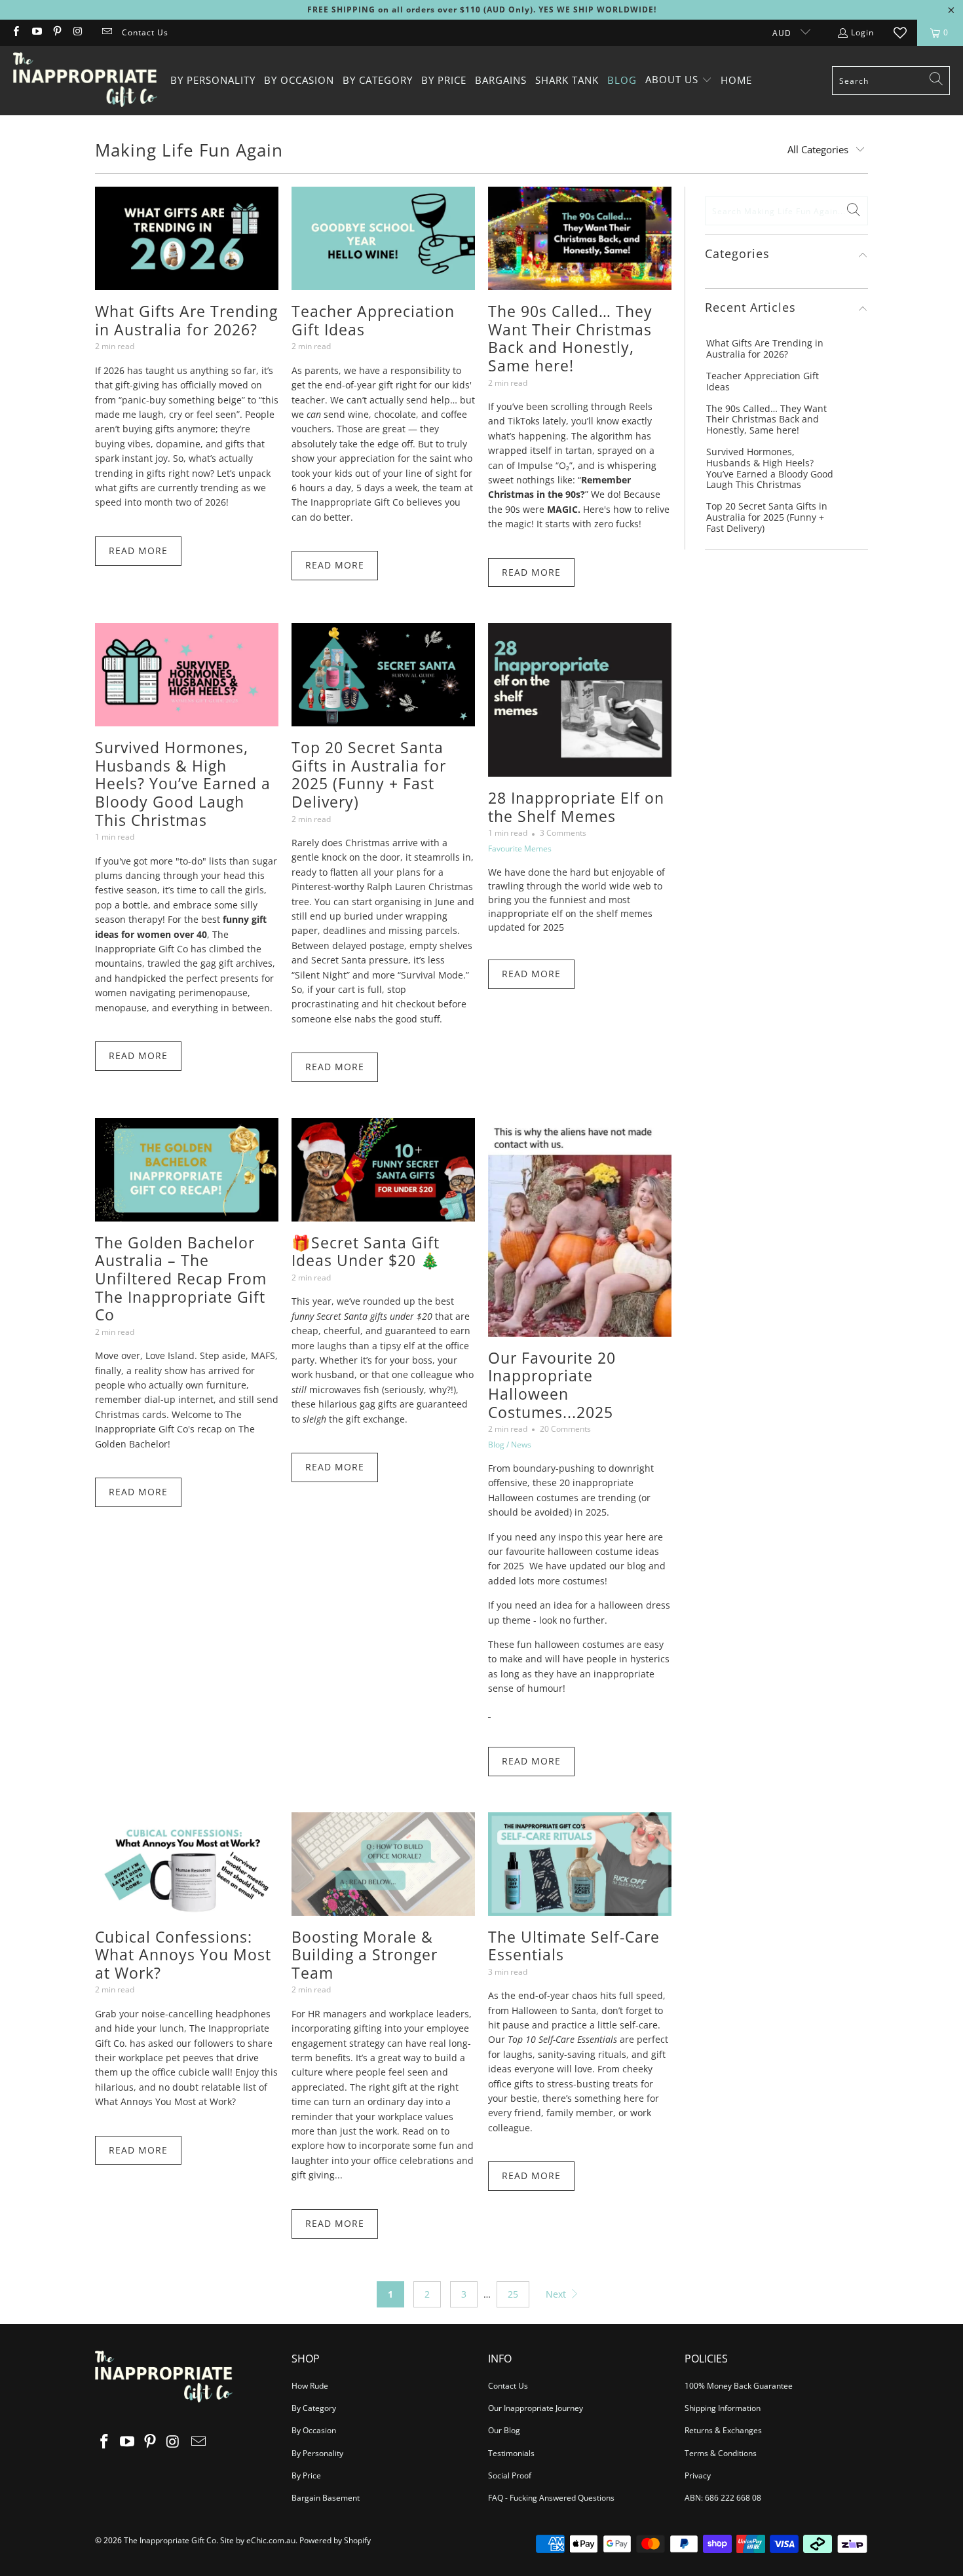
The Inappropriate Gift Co (170, 2540)
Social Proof (510, 2475)
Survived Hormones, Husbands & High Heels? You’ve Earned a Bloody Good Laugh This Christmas (183, 783)
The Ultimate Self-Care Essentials (574, 1946)
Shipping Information (723, 2408)
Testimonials (511, 2453)
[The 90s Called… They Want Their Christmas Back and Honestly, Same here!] (580, 238)
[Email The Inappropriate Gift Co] (106, 32)
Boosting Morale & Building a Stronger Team (365, 1955)
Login (862, 32)
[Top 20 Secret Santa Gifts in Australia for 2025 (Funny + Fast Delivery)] (383, 675)
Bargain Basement (326, 2498)
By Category (314, 2408)
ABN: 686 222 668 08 (723, 2498)
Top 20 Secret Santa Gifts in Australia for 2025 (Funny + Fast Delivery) (369, 775)
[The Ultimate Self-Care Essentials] (580, 1864)
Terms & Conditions (721, 2453)
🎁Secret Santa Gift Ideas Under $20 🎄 (366, 1252)
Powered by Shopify (335, 2540)
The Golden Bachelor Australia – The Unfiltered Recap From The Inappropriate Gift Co (181, 1279)
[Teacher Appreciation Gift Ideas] (383, 238)
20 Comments (565, 1429)
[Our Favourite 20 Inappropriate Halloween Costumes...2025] (580, 1227)
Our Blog (504, 2430)
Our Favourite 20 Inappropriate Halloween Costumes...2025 (552, 1385)
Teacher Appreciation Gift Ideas (373, 320)
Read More (138, 551)
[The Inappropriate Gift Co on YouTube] (36, 32)
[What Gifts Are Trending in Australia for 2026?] (187, 238)
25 (513, 2294)
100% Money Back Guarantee (739, 2386)
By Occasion (314, 2430)
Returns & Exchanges (723, 2430)
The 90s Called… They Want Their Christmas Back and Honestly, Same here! (570, 338)
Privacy (698, 2475)
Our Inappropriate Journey (536, 2408)
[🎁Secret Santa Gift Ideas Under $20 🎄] (383, 1170)
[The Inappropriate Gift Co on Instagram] (77, 32)
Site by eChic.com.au (258, 2540)
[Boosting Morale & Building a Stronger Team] (383, 1864)
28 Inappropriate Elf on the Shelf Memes (576, 807)
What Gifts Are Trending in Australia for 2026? (186, 320)
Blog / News (510, 1445)
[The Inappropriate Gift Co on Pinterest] (57, 32)
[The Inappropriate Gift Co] (85, 81)
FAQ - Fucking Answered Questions (551, 2498)
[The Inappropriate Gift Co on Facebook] (15, 32)
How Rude (310, 2386)
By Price (306, 2475)
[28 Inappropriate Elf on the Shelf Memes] (580, 700)
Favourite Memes (520, 849)
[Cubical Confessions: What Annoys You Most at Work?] (187, 1864)
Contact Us (145, 32)
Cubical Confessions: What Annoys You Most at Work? (183, 1955)
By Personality (317, 2453)
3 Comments (563, 833)
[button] (679, 80)
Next (557, 2294)
